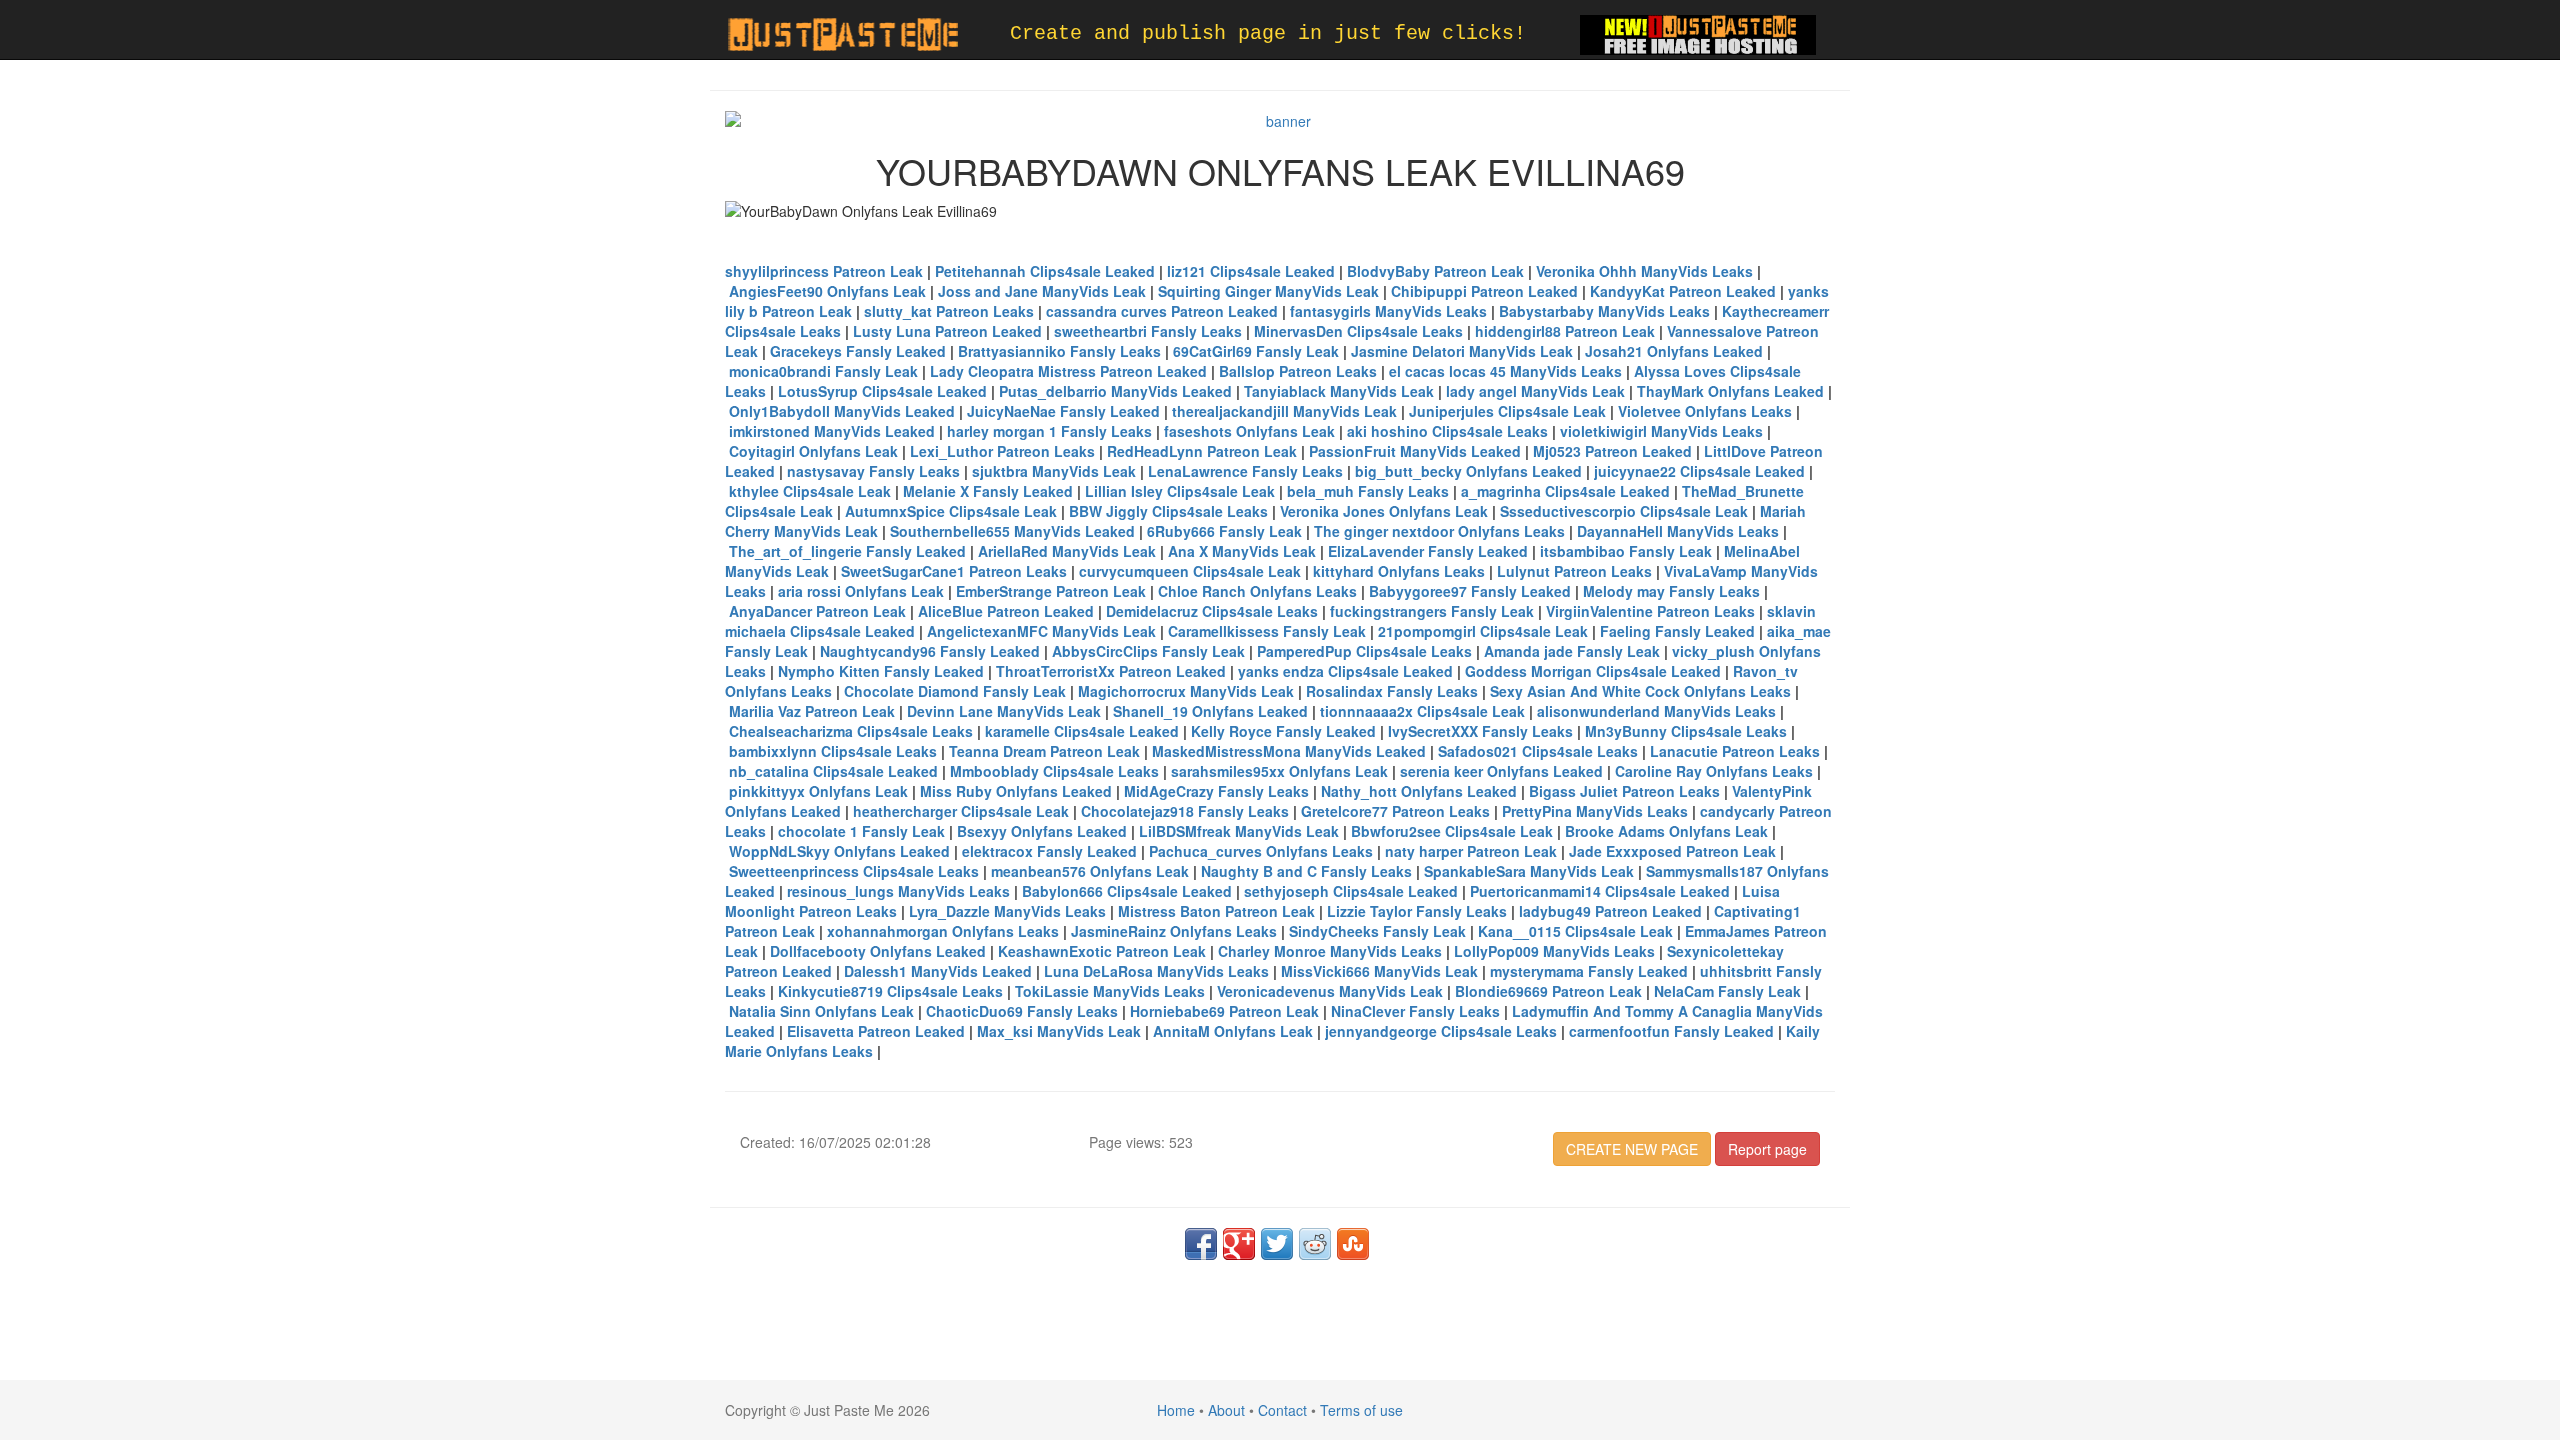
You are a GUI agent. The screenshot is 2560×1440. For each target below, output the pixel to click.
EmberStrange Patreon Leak (1051, 591)
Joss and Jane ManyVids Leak (1042, 291)
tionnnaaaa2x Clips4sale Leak (1422, 711)
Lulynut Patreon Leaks (1574, 571)
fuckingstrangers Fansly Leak (1432, 611)
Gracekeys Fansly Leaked (858, 351)
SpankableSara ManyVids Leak (1529, 871)
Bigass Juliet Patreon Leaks (1624, 791)
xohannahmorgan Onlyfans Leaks (943, 931)
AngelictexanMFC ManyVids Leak (1041, 631)
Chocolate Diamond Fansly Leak (955, 691)
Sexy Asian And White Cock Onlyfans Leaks (1640, 691)
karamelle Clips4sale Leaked (1082, 731)
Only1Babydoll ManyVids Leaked (842, 411)
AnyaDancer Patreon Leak (817, 611)
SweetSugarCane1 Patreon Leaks (954, 571)
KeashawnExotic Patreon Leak (1102, 951)
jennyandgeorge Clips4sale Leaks (1441, 1031)
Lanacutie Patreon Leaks (1735, 751)
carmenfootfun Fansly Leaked (1671, 1031)
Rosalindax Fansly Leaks (1392, 691)
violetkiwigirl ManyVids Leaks (1661, 431)
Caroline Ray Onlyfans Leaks (1714, 771)
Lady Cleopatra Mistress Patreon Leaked (1068, 371)
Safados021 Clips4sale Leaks (1538, 751)
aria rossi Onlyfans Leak (861, 591)
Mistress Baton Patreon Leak (1216, 911)
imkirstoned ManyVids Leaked (832, 431)
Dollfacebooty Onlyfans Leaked (878, 951)
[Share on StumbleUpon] (1353, 1244)
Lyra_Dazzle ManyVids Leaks (1007, 911)
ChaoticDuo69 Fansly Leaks (1022, 1011)
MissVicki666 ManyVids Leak (1379, 971)
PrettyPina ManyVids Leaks (1595, 811)
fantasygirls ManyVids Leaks (1388, 311)
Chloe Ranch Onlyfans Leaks (1257, 591)
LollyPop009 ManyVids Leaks (1554, 951)
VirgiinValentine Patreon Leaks (1650, 611)
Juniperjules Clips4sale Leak (1507, 411)
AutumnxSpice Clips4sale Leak (951, 511)
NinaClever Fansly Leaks (1415, 1011)
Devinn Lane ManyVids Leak (1004, 711)
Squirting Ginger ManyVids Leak (1268, 291)
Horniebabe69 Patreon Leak (1224, 1011)
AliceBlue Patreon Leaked (1006, 611)
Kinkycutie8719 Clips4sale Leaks (890, 991)
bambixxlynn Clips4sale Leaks (833, 751)
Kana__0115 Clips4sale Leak (1575, 931)
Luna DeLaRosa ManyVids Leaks (1156, 971)
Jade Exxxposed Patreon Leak (1672, 851)
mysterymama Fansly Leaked (1589, 971)
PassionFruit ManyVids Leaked (1415, 451)
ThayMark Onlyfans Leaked (1730, 391)
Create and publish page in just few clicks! (1268, 33)
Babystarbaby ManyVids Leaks (1604, 311)
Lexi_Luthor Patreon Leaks (1002, 451)
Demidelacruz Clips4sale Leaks (1212, 611)
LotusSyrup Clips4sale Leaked (882, 391)
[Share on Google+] (1239, 1244)
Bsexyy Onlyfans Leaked (1042, 831)
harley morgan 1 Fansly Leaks (1049, 431)
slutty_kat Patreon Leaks (949, 311)
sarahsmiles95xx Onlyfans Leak (1279, 771)
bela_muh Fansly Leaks (1368, 491)
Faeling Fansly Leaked (1677, 631)
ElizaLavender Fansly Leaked (1428, 551)
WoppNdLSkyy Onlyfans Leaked (839, 851)
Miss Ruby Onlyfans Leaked (1016, 791)
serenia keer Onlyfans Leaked (1501, 771)
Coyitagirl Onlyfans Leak (813, 451)
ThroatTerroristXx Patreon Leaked (1111, 671)
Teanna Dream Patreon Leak (1044, 751)
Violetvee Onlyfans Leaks (1705, 411)
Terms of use (1361, 1410)
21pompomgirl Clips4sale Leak (1483, 631)
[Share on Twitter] (1277, 1244)
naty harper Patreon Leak (1471, 851)
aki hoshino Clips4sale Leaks (1447, 431)
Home (1176, 1410)
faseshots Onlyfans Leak (1249, 431)
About (1226, 1410)
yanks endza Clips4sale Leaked (1345, 671)
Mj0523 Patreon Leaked (1612, 451)
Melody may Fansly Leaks (1671, 591)
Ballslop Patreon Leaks (1298, 371)
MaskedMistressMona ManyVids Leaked (1289, 751)
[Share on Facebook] (1201, 1244)
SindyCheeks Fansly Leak (1377, 931)
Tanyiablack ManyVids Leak (1339, 391)
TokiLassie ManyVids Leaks (1110, 991)
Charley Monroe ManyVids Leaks (1330, 951)
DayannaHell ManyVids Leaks (1678, 531)
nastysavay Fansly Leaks (873, 471)
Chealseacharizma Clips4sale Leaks (851, 731)
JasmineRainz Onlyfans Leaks (1174, 931)
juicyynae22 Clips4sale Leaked (1699, 471)
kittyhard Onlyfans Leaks (1399, 571)
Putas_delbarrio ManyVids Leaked (1115, 391)
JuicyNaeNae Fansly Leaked (1063, 411)
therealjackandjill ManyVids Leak (1284, 411)
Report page (1767, 1149)
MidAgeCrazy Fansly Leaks (1216, 791)
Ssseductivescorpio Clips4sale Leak (1624, 511)
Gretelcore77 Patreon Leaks (1395, 811)
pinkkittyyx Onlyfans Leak (818, 791)
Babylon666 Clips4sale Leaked (1127, 891)
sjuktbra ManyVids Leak (1054, 471)
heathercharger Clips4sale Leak (961, 811)
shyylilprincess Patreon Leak (824, 271)
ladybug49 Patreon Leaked (1610, 911)
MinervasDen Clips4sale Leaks (1358, 331)
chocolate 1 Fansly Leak (861, 831)
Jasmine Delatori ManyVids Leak (1462, 351)
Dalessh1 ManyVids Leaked (938, 971)
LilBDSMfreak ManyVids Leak (1239, 831)
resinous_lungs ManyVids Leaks (898, 891)
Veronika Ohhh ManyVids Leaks (1644, 271)
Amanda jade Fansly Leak (1572, 651)
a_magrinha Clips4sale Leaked (1565, 491)
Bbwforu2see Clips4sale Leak (1452, 831)
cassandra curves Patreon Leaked (1162, 311)
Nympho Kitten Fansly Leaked (881, 671)
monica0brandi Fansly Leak (823, 371)
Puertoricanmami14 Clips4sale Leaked (1600, 891)
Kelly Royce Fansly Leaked (1283, 731)
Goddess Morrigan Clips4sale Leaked (1593, 671)
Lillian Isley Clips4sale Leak (1180, 491)
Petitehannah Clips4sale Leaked (1045, 271)
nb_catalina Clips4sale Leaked (833, 771)
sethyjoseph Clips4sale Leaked (1351, 891)
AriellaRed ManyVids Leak (1067, 551)
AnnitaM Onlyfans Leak (1233, 1031)
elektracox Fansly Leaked (1049, 851)
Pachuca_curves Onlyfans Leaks (1261, 851)
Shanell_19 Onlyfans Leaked (1210, 711)
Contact (1282, 1410)
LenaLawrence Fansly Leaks (1245, 471)
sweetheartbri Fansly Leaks (1148, 331)
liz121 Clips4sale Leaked (1251, 271)
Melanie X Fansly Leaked (988, 491)
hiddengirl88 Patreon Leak (1565, 331)
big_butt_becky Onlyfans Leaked (1468, 471)
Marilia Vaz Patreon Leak (812, 711)
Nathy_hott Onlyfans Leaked (1419, 791)
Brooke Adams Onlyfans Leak (1666, 831)
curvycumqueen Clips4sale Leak (1190, 571)
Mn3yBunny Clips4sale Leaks (1686, 731)
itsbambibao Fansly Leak (1626, 551)
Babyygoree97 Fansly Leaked (1470, 591)
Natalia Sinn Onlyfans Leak (821, 1011)
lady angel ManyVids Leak (1535, 391)
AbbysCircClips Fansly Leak (1148, 651)
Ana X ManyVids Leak (1242, 551)
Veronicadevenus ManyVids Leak (1330, 991)
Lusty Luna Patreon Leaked (947, 331)
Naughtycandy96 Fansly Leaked (930, 651)
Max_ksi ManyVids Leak (1059, 1031)
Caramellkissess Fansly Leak (1267, 631)
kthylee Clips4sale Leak (810, 491)
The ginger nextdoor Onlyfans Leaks (1439, 531)
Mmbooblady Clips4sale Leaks (1054, 771)
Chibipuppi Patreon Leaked (1484, 291)
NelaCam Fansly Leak (1727, 991)
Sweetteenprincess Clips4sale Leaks (854, 871)
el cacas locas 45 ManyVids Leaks (1505, 371)
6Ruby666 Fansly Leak (1224, 531)
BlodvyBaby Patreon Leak (1435, 271)
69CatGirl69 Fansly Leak (1256, 351)
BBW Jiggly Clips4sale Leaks (1168, 511)
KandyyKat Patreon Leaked (1683, 291)
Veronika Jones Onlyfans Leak (1384, 511)
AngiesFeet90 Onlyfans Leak (827, 291)
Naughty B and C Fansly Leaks (1306, 871)
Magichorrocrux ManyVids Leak (1186, 691)
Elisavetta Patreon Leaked (876, 1031)
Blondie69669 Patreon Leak (1548, 991)
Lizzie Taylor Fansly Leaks (1417, 911)
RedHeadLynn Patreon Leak (1202, 451)
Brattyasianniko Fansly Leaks (1059, 351)
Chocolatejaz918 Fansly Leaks (1185, 811)
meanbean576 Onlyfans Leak (1090, 871)
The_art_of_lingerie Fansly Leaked (847, 551)
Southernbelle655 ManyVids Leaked (1012, 531)
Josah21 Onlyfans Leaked (1674, 351)
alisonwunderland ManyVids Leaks (1656, 711)
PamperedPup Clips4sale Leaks (1364, 651)
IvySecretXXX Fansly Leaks (1480, 731)
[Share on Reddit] (1315, 1244)
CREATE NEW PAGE (1632, 1149)
